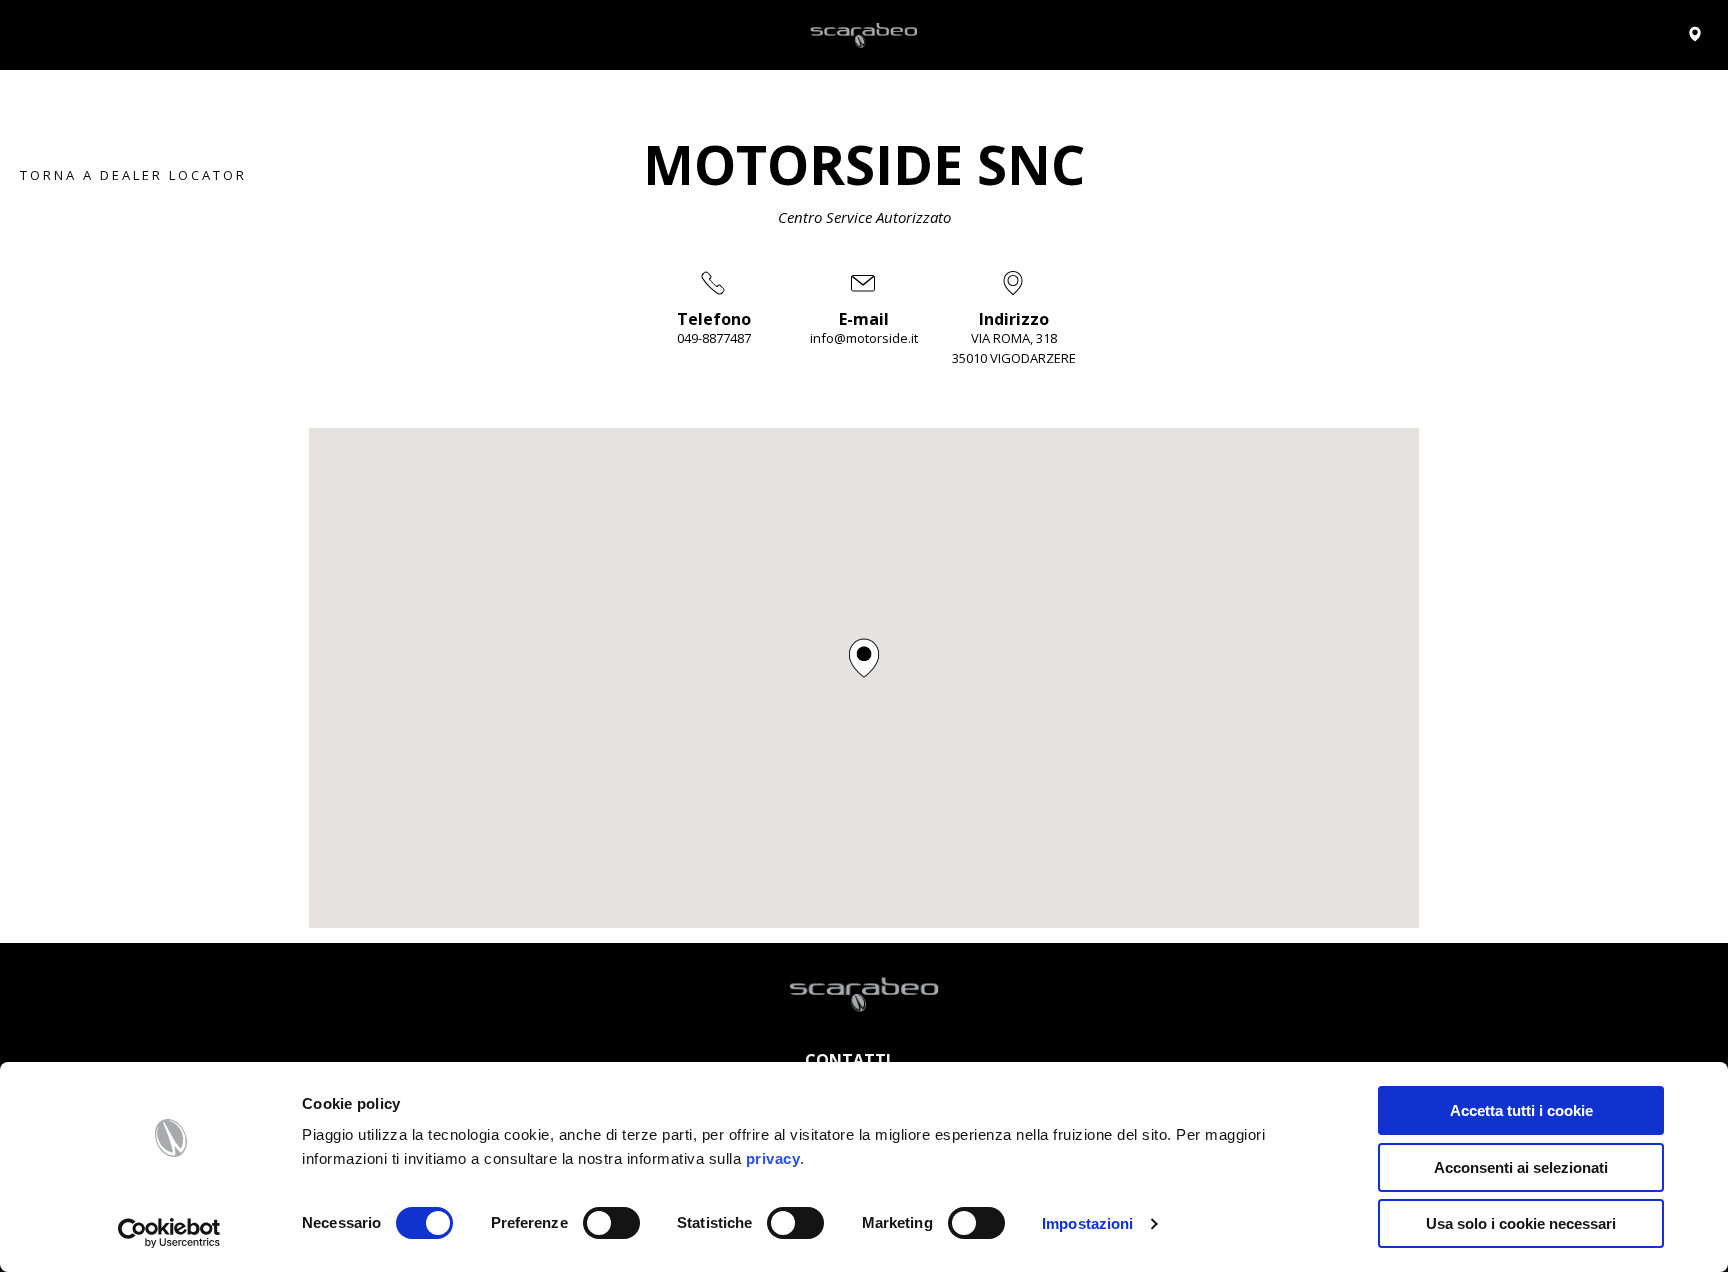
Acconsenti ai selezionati (1521, 1167)
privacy (773, 1158)
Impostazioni (1087, 1223)
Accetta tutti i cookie (1521, 1110)
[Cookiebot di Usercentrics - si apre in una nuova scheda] (169, 1233)
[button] (864, 658)
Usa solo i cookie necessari (1521, 1223)
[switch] (611, 1223)
